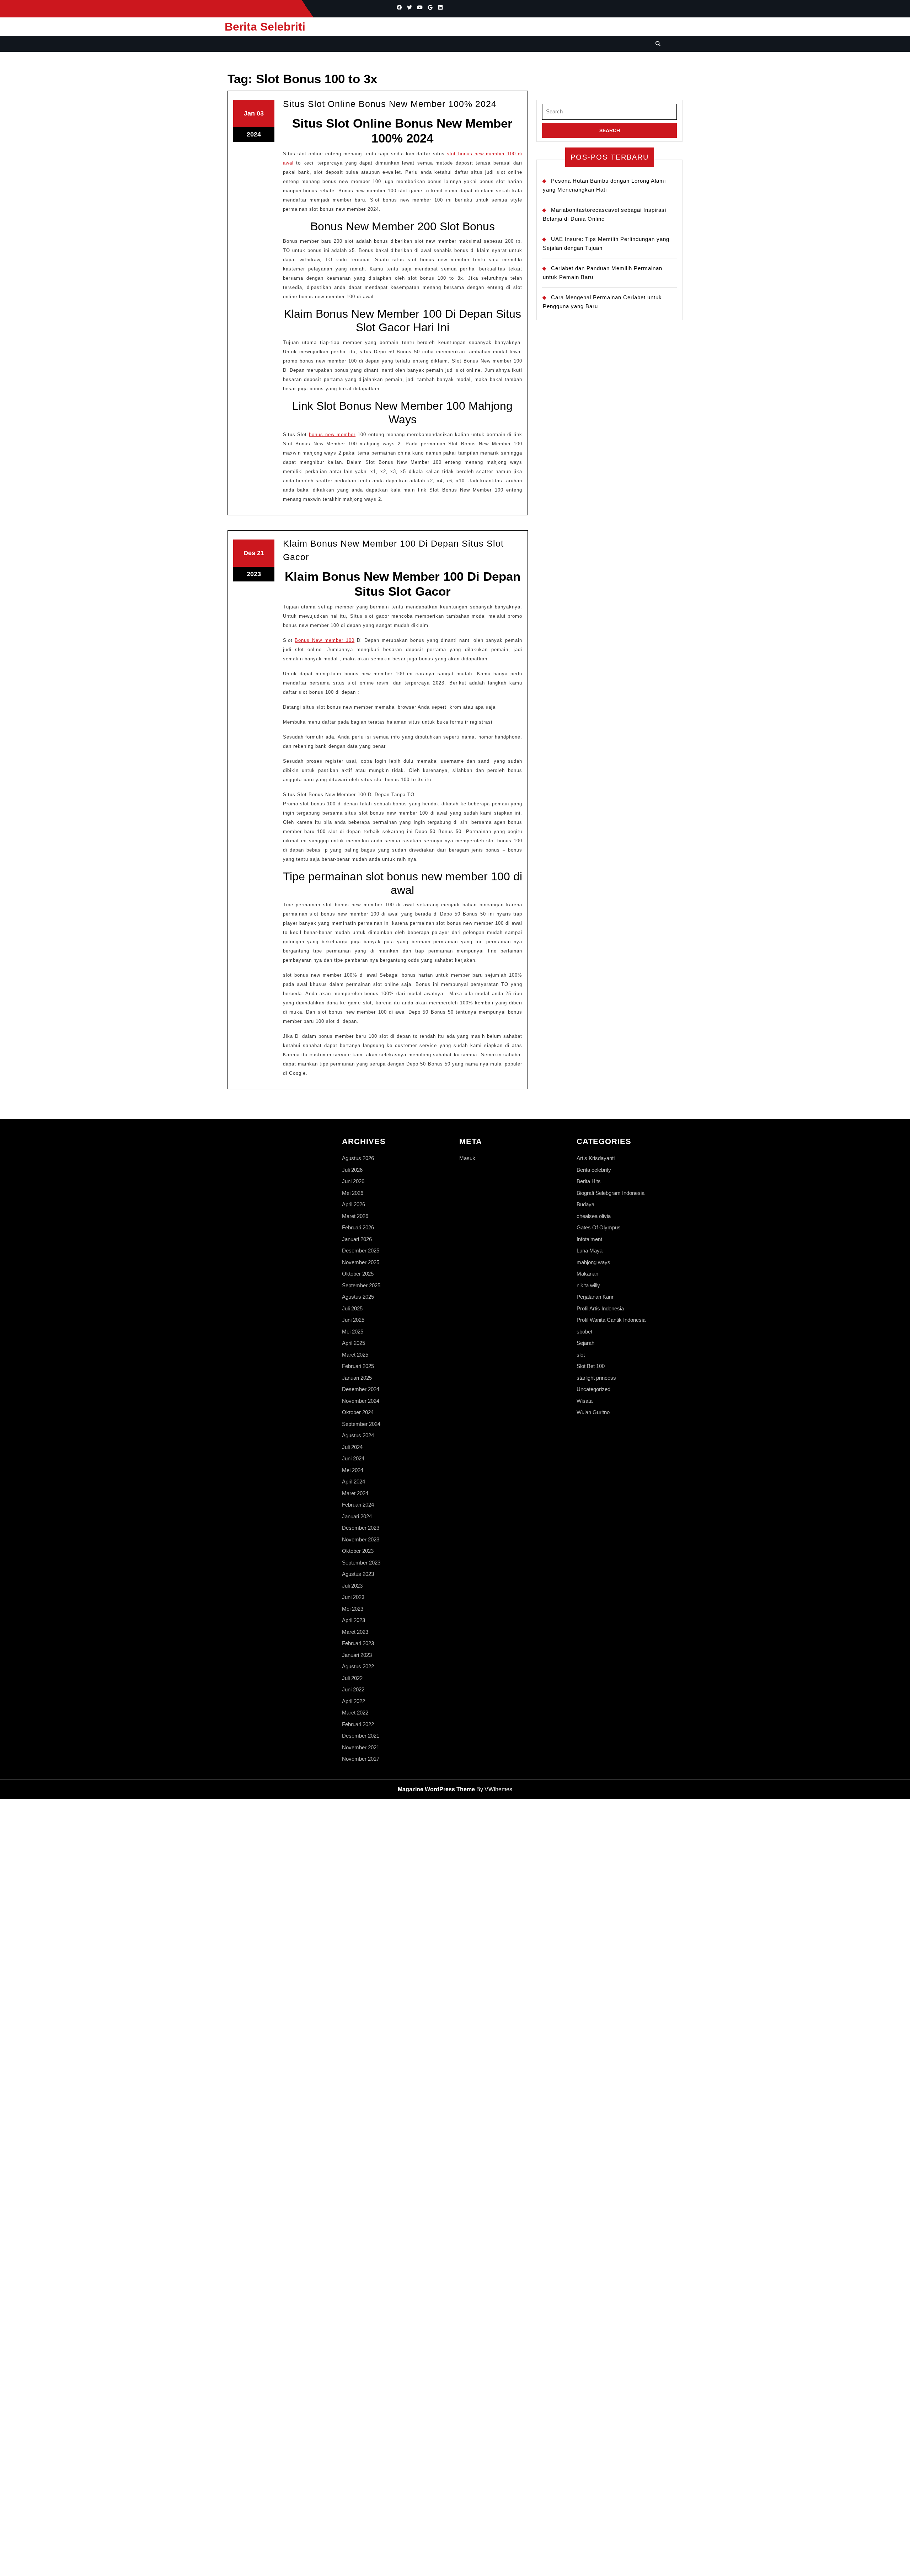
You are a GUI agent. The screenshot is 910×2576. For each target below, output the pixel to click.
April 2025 (354, 1343)
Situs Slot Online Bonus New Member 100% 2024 (390, 104)
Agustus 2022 (358, 1666)
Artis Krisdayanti (596, 1158)
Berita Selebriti (265, 27)
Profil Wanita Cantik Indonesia (611, 1320)
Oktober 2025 (358, 1274)
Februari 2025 (358, 1366)
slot (581, 1355)
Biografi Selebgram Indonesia (611, 1193)
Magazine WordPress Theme (436, 1789)
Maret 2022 (355, 1713)
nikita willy (588, 1285)
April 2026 (354, 1204)
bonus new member (332, 434)
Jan (249, 113)
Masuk (467, 1158)
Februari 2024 (358, 1505)
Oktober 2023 (358, 1551)
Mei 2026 (353, 1193)
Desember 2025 (361, 1251)
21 (261, 553)
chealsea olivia (594, 1216)
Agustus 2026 (358, 1158)
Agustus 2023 (358, 1574)
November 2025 (361, 1262)
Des (249, 553)
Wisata (585, 1401)
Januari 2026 (357, 1239)
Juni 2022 (353, 1689)
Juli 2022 (352, 1678)
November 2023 (361, 1539)
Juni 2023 (353, 1597)
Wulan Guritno (593, 1412)
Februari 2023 (358, 1643)
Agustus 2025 (358, 1297)
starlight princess (596, 1378)
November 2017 (361, 1759)
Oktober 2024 (358, 1412)
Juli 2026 (352, 1170)
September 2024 (361, 1424)
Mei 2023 (353, 1609)
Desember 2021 (361, 1736)
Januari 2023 (357, 1655)
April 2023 (354, 1620)
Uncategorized (593, 1389)
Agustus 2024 (358, 1435)
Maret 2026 (355, 1216)
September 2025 (361, 1285)
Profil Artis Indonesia (600, 1308)
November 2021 (361, 1747)
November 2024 (361, 1401)
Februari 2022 (358, 1724)
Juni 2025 (353, 1320)
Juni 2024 (353, 1458)
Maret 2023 (355, 1632)
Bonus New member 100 (325, 640)
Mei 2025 (353, 1332)
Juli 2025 (352, 1308)
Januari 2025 (357, 1378)
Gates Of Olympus (599, 1227)
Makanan (587, 1274)
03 (260, 113)
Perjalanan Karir (595, 1297)
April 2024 (354, 1482)
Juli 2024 (352, 1447)
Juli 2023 (352, 1586)
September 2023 (361, 1563)
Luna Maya (590, 1251)
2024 (254, 134)
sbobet (584, 1332)
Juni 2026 (353, 1181)
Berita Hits (589, 1181)
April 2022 (354, 1701)
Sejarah (585, 1343)
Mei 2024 (353, 1470)
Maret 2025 (355, 1355)
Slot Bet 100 (591, 1366)
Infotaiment (589, 1239)
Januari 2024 (357, 1516)
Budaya (585, 1204)
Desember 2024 (361, 1389)
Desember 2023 (361, 1528)
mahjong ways (593, 1262)
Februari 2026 (358, 1227)
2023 (254, 574)
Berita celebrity (594, 1170)
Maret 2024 (355, 1493)
